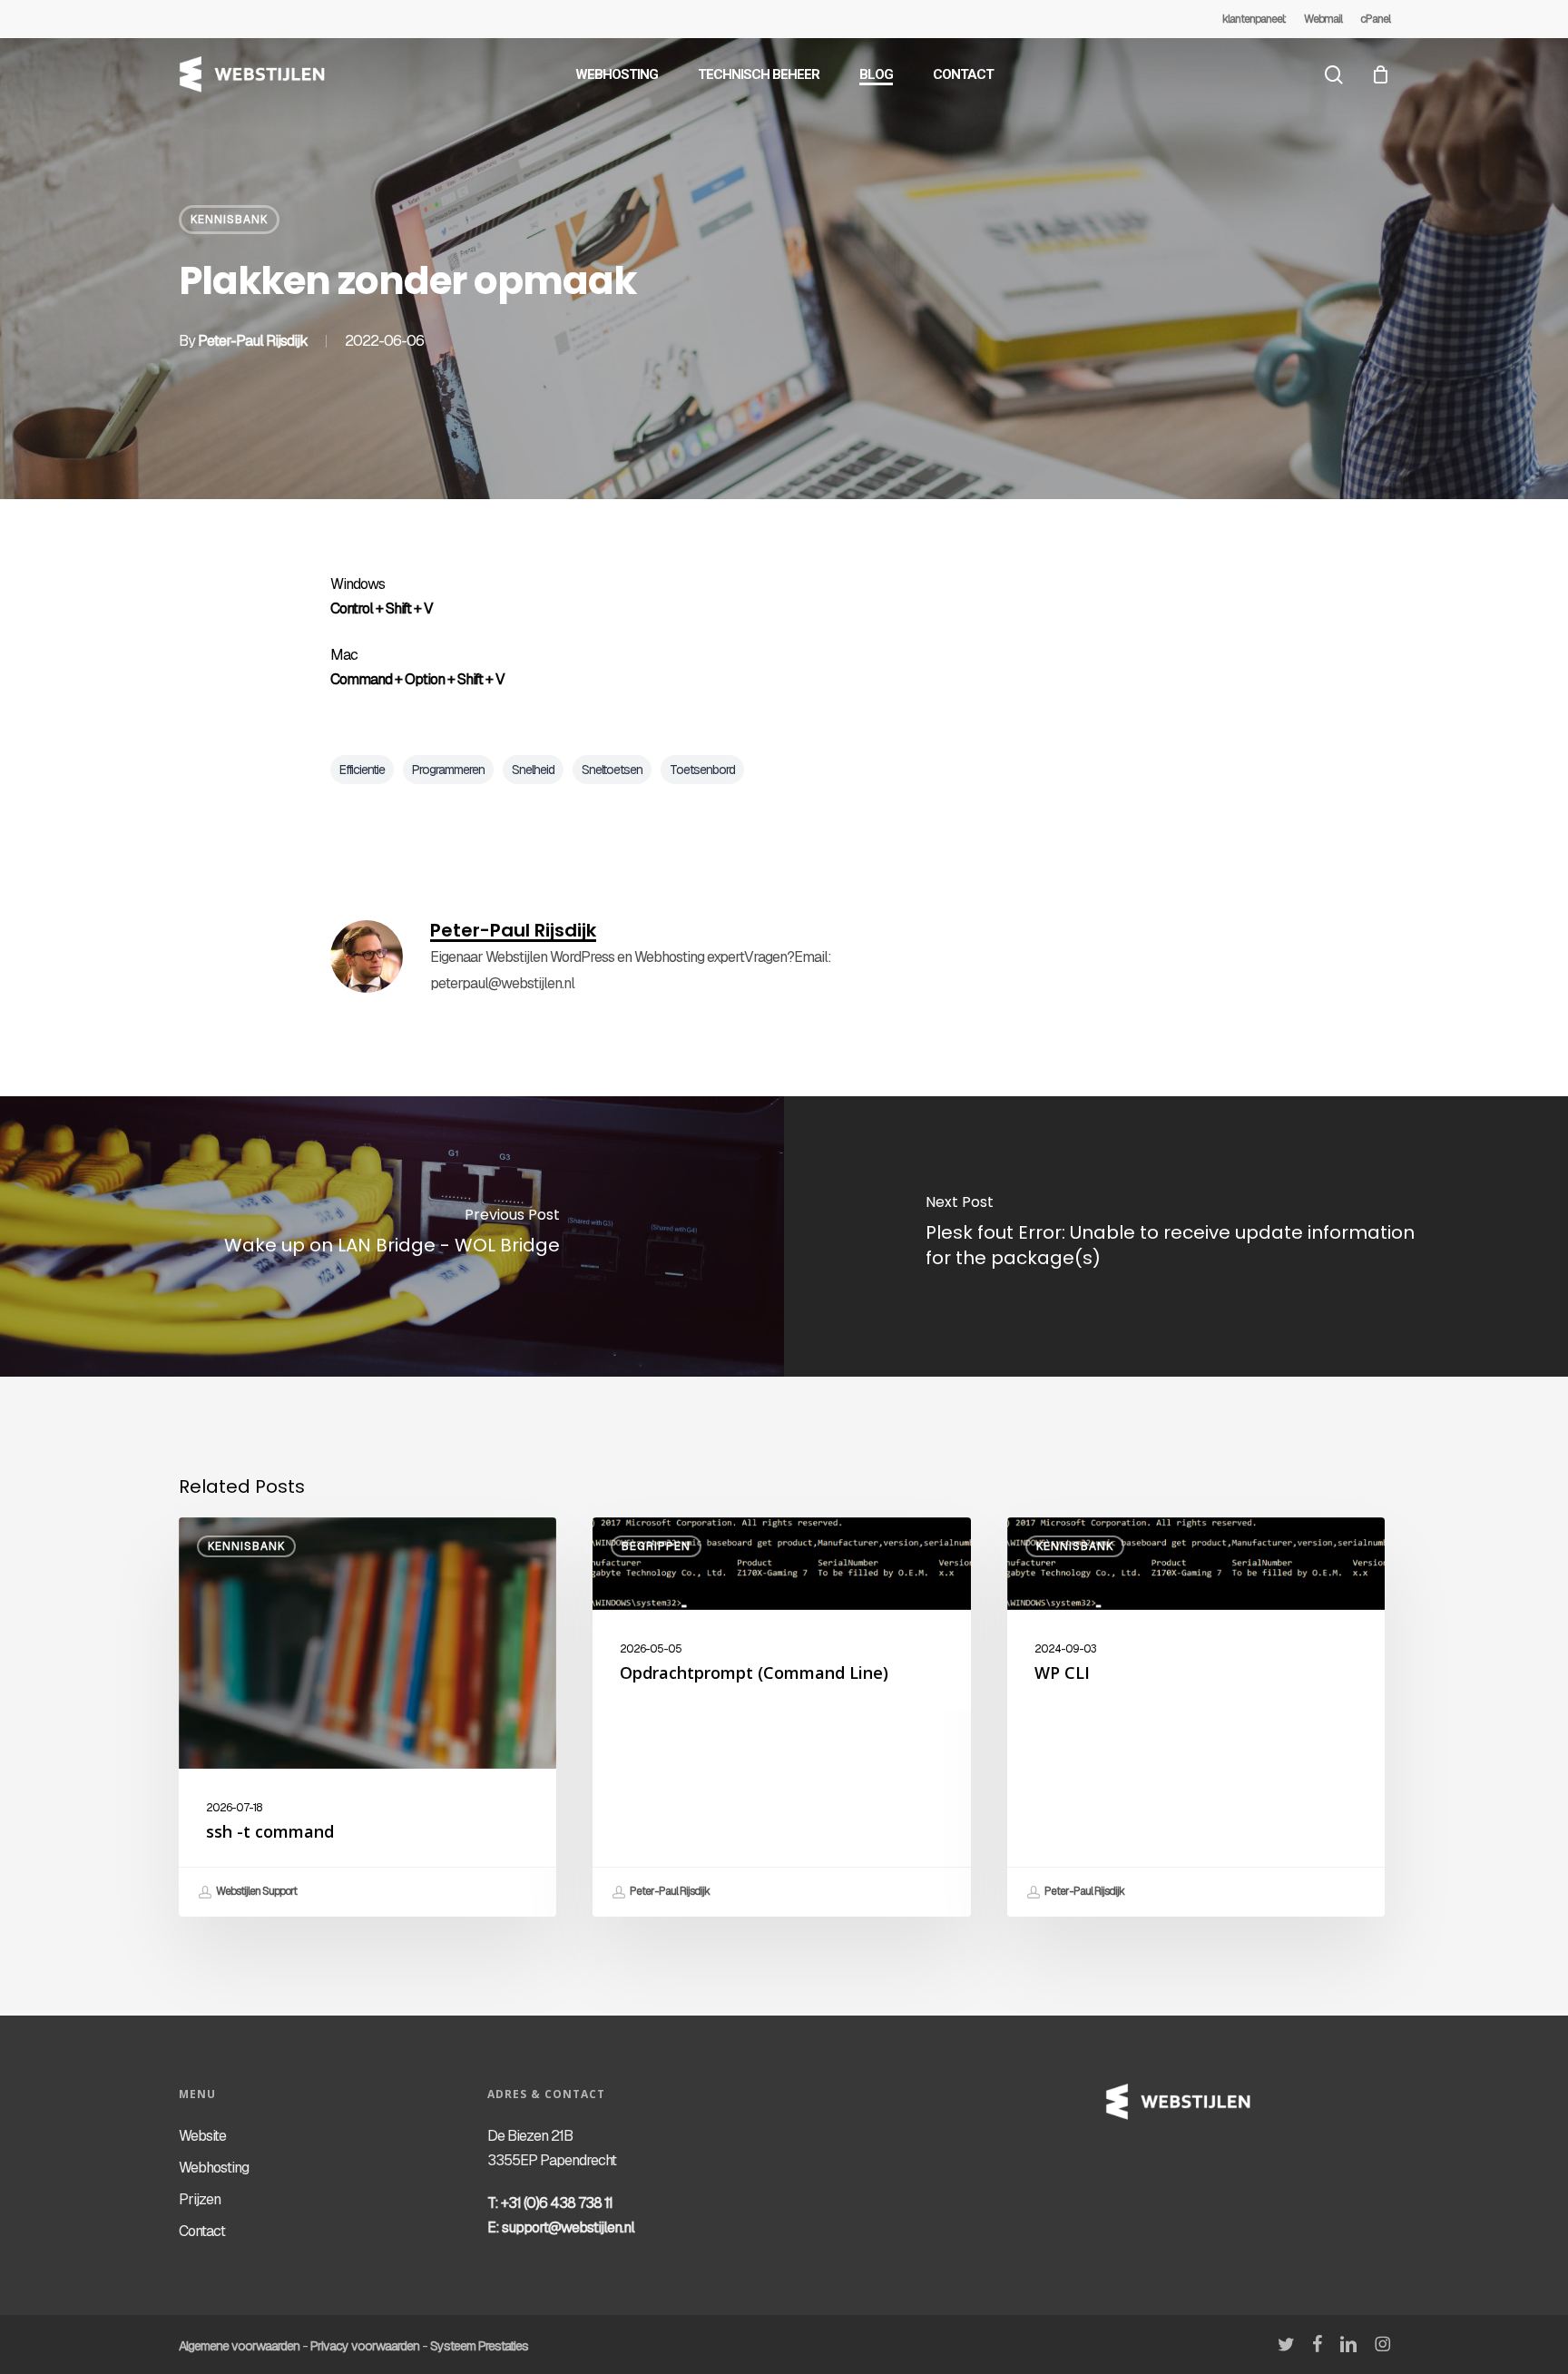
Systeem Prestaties (479, 2346)
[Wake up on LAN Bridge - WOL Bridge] (392, 1236)
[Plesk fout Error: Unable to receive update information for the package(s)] (1176, 1236)
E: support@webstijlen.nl (561, 2227)
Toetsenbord (702, 770)
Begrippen (656, 1546)
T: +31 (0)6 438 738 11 (550, 2203)
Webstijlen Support (255, 1891)
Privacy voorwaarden (365, 2346)
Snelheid (533, 770)
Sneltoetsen (612, 770)
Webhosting (214, 2168)
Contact (202, 2231)
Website (202, 2136)
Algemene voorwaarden (239, 2346)
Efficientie (362, 770)
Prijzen (200, 2199)
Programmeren (448, 770)
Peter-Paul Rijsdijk (253, 341)
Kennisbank (229, 220)
